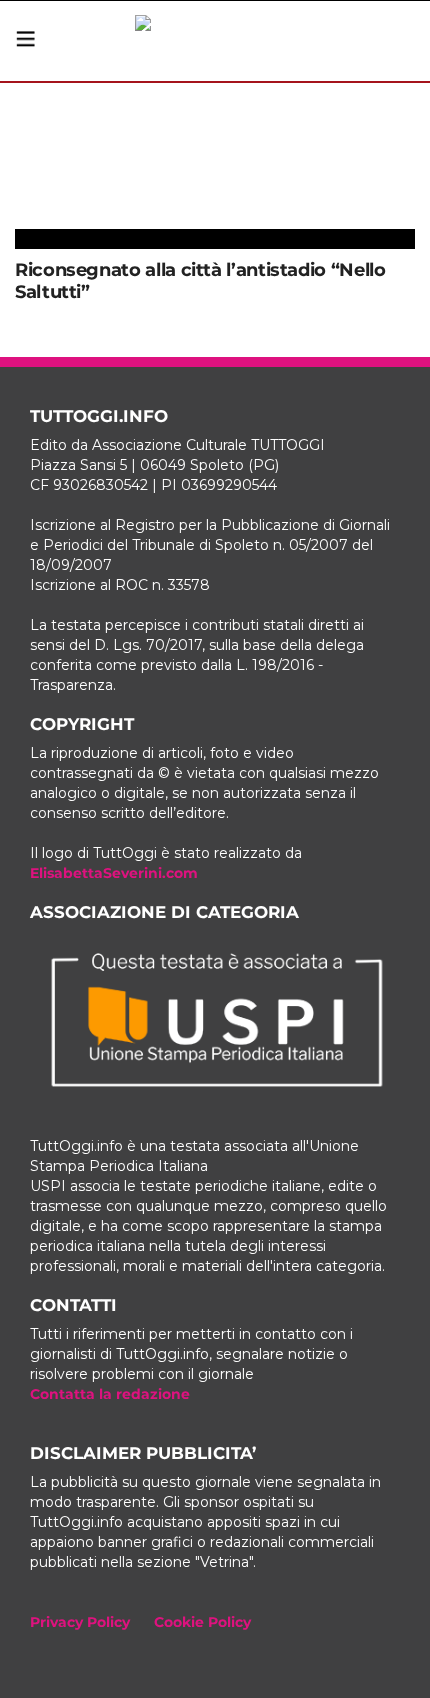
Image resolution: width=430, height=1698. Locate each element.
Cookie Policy (202, 1622)
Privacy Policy (80, 1622)
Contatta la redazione (110, 1394)
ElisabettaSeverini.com (114, 873)
